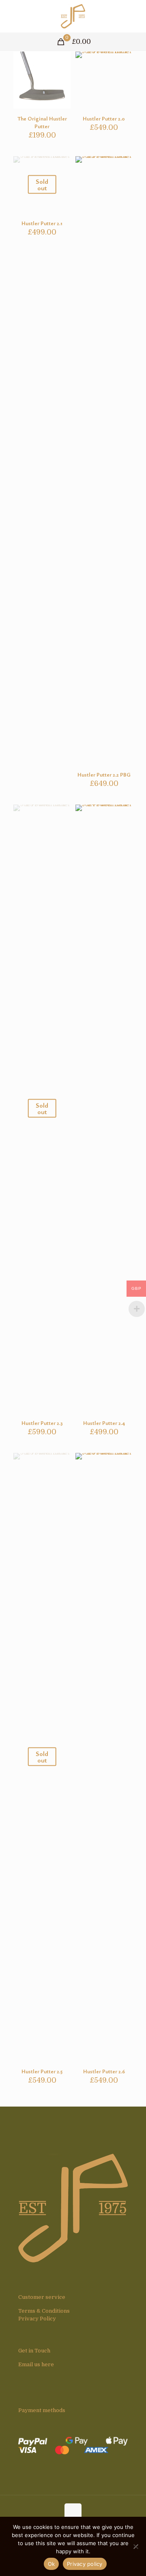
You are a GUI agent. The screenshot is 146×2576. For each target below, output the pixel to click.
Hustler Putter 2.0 (104, 118)
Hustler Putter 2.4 (104, 1423)
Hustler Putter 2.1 (42, 223)
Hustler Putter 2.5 (42, 2071)
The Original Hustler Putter (42, 122)
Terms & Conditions (44, 2311)
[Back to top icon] (73, 2512)
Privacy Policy (37, 2319)
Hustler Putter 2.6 (104, 2071)
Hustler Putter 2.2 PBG (104, 775)
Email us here (36, 2364)
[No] (136, 2546)
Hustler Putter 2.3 (42, 1423)
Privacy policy (85, 2564)
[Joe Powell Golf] (73, 16)
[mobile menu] (135, 16)
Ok (52, 2564)
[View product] (61, 61)
